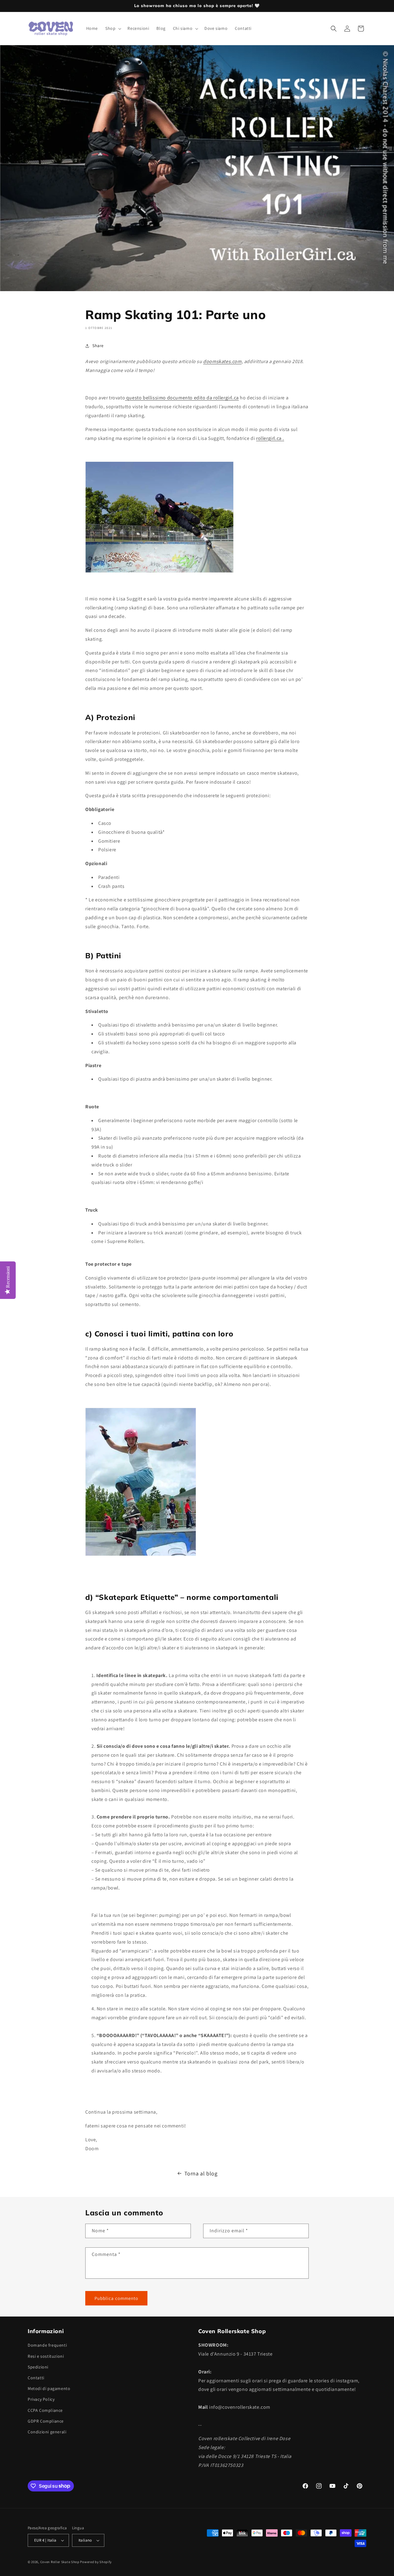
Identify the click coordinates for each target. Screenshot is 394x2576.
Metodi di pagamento (49, 2388)
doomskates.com (222, 361)
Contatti (36, 2378)
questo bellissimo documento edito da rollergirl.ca (183, 398)
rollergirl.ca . (270, 438)
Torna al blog (201, 2173)
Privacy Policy (41, 2399)
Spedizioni (38, 2367)
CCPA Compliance (45, 2410)
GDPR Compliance (46, 2421)
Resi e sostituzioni (46, 2356)
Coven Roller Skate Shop (60, 2562)
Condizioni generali (47, 2432)
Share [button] (98, 346)
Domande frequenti (47, 2345)
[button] (113, 28)
